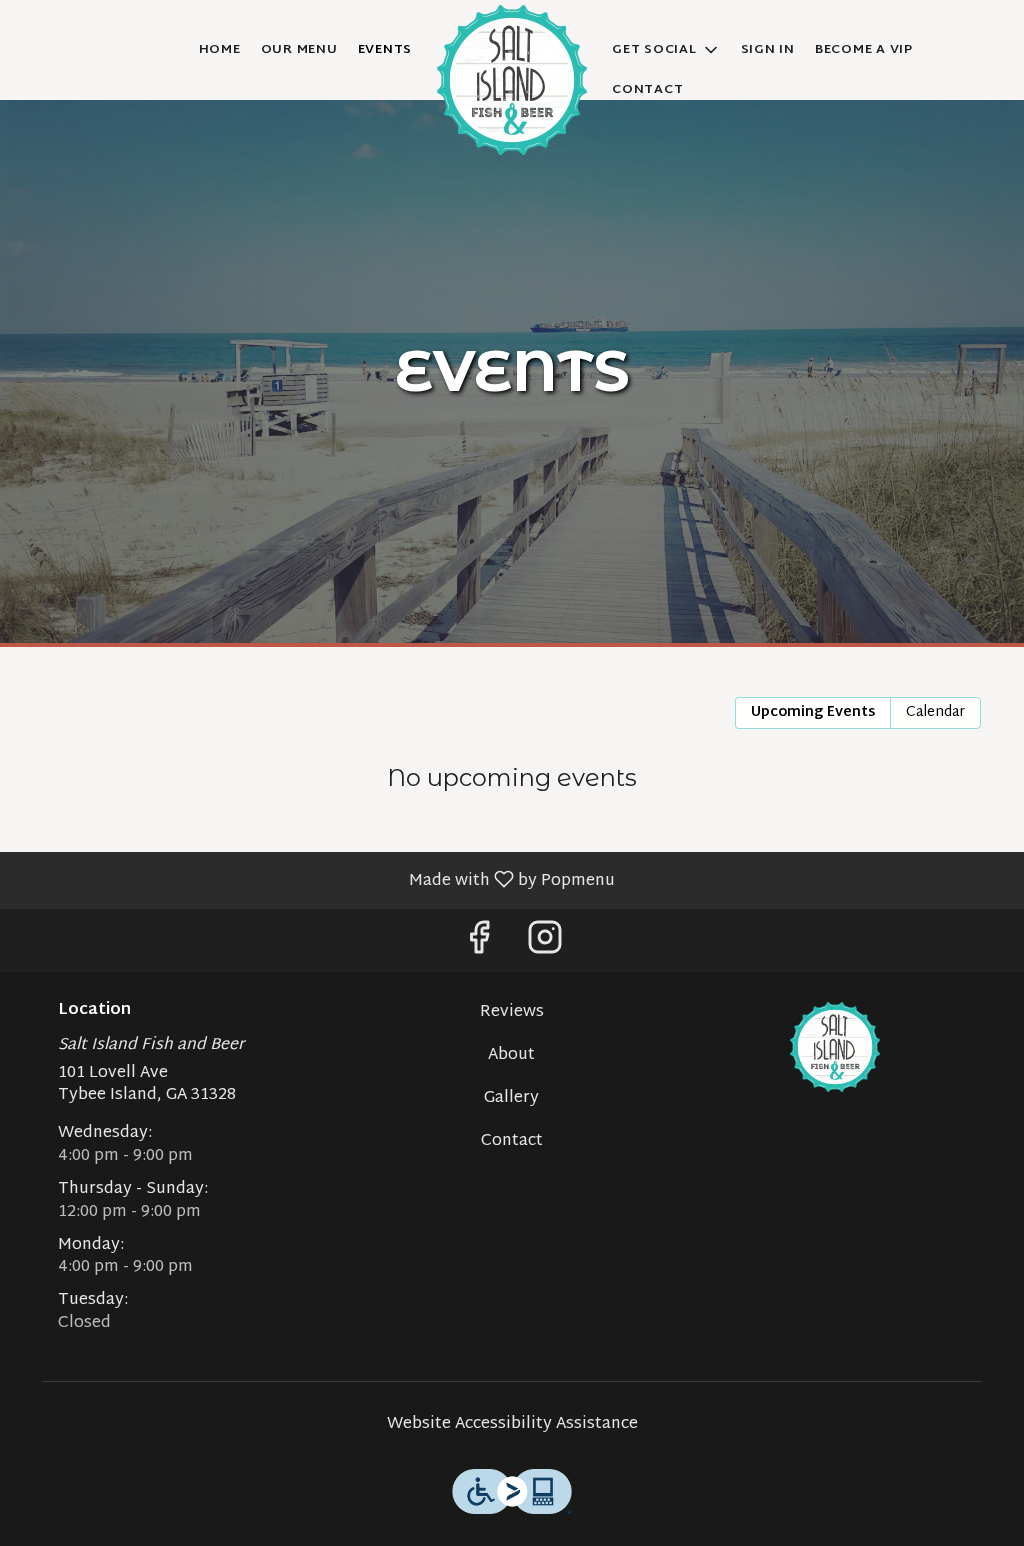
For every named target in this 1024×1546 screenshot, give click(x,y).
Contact (647, 90)
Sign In (768, 50)
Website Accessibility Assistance (512, 1425)
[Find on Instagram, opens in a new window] (545, 945)
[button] (666, 50)
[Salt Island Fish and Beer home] (512, 80)
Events (385, 50)
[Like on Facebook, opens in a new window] (479, 945)
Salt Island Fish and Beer (834, 1047)
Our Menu (299, 50)
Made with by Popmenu (315, 879)
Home (220, 50)
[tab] (813, 713)
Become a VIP (864, 50)
